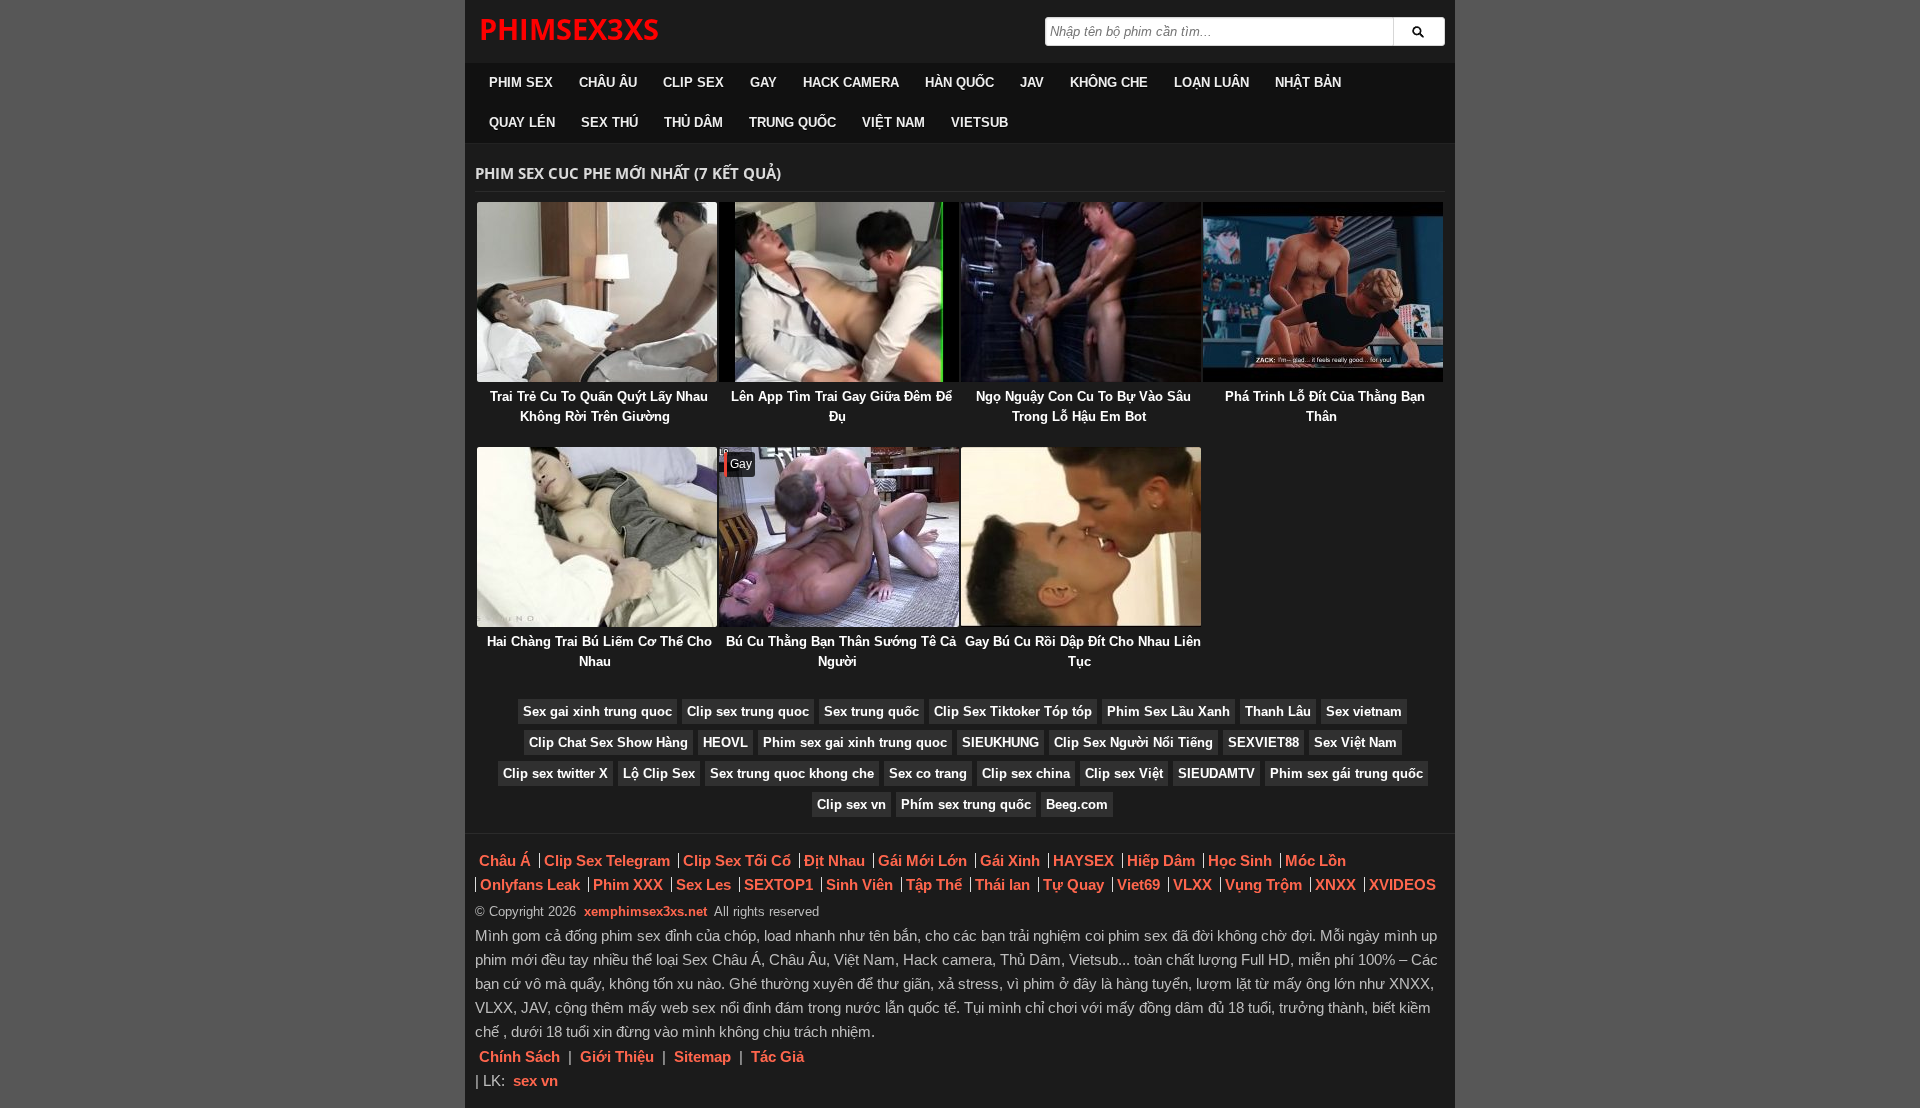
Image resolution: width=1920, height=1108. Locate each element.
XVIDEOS (1402, 884)
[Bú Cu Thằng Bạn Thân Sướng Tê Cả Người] (839, 537)
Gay (763, 82)
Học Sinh (1240, 860)
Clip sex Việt (1124, 773)
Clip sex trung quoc (748, 711)
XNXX (1335, 884)
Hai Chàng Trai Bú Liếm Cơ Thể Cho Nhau (599, 651)
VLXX (1192, 884)
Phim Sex (521, 82)
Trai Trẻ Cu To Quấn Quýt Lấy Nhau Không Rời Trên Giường (599, 406)
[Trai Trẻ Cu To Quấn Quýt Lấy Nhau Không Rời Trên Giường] (597, 292)
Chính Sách (519, 1056)
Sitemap (702, 1056)
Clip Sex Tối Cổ (737, 860)
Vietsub (979, 122)
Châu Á (505, 860)
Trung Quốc (792, 122)
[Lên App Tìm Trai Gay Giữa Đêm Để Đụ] (839, 292)
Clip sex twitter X (555, 773)
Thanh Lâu (1278, 711)
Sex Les (703, 884)
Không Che (1109, 82)
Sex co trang (928, 773)
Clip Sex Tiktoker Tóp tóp (1013, 711)
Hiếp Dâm (1161, 860)
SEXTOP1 (778, 884)
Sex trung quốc (871, 711)
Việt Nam (893, 122)
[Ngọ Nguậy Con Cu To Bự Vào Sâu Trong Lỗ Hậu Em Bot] (1081, 292)
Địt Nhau (834, 860)
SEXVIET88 (1263, 742)
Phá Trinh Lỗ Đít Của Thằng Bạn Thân (1325, 406)
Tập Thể (934, 884)
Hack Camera (851, 82)
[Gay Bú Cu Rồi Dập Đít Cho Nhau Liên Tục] (1081, 537)
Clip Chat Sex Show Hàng (608, 742)
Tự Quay (1073, 884)
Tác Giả (777, 1056)
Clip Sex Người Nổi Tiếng (1133, 742)
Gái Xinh (1010, 860)
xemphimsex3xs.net (645, 911)
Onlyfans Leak (530, 884)
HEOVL (725, 742)
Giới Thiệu (617, 1056)
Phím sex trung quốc (966, 804)
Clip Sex (693, 82)
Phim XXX (628, 884)
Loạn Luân (1211, 82)
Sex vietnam (1364, 711)
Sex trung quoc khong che (792, 773)
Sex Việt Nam (1355, 742)
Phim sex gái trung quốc (1346, 773)
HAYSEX (1083, 860)
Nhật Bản (1308, 82)
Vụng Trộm (1263, 884)
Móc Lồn (1315, 860)
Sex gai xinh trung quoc (597, 711)
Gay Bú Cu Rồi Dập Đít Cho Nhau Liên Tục (1083, 651)
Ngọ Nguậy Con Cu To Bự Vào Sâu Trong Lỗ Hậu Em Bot (1083, 406)
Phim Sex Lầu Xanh (1168, 711)
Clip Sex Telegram (607, 860)
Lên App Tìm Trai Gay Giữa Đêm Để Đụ (841, 406)
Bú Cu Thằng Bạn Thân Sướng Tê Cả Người (841, 651)
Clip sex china (1026, 773)
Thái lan (1002, 884)
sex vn (535, 1080)
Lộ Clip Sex (659, 773)
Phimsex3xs (569, 28)
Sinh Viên (859, 884)
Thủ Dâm (693, 122)
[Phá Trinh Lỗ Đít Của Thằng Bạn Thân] (1323, 292)
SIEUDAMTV (1216, 773)
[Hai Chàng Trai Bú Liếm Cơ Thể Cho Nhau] (597, 537)
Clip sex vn (851, 804)
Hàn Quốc (959, 82)
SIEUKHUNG (1000, 742)
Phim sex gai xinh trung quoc (855, 742)
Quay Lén (522, 122)
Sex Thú (609, 122)
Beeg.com (1077, 804)
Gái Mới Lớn (922, 860)
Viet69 (1138, 884)
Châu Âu (608, 82)
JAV (1032, 82)
